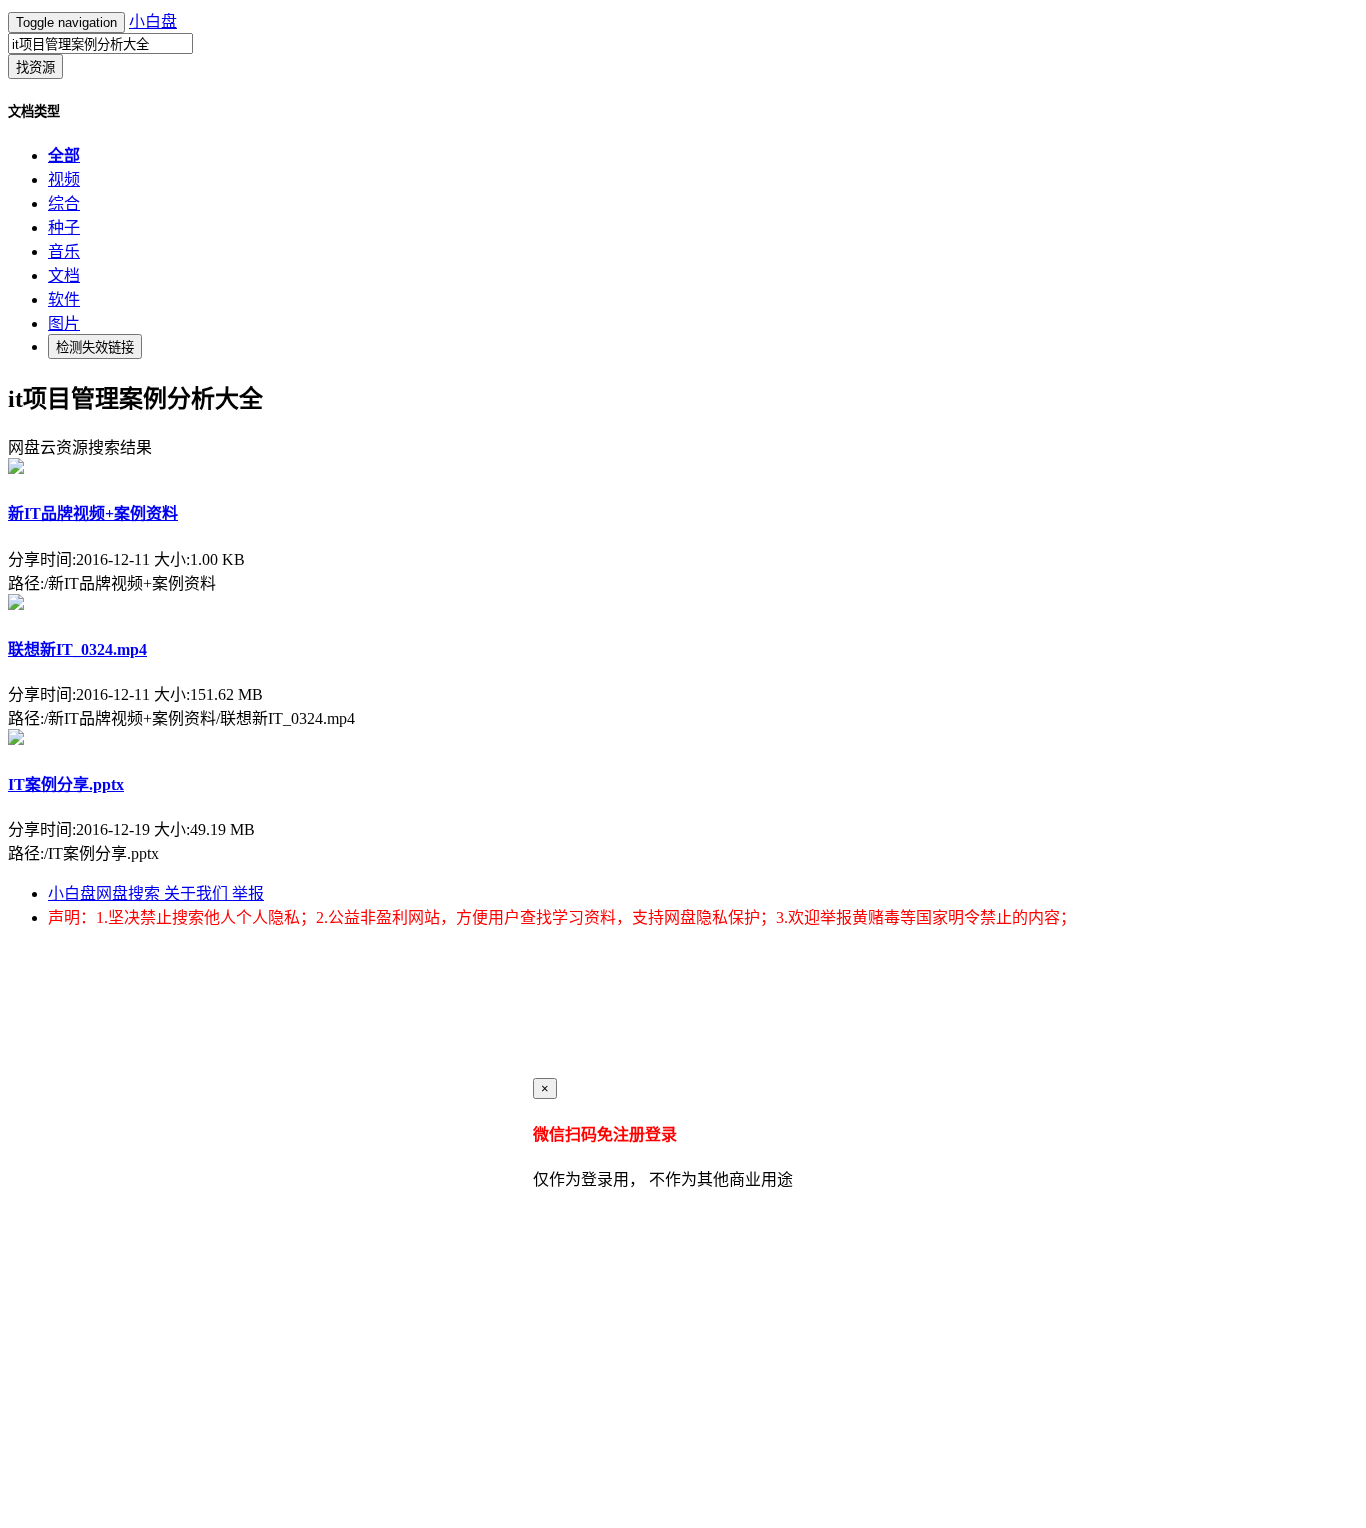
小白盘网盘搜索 (106, 893)
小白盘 (153, 21)
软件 (64, 299)
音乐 (64, 251)
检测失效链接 (95, 347)
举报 (248, 893)
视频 (64, 179)
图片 (64, 323)
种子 (64, 227)
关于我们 (198, 893)
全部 (64, 155)
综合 (64, 203)
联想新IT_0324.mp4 (77, 649)
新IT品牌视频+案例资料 (93, 513)
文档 (64, 275)
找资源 (35, 67)
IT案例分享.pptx (66, 784)
